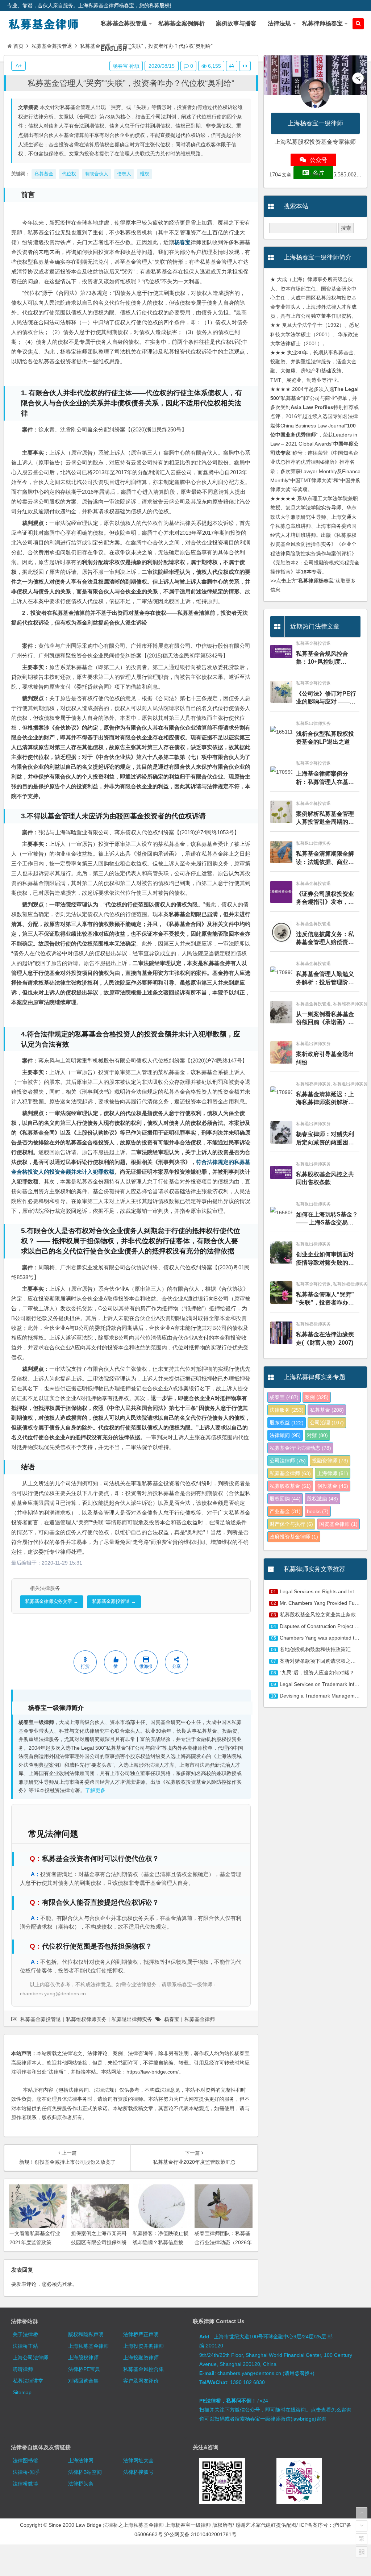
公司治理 (327, 1423)
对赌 (317, 1435)
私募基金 (327, 1410)
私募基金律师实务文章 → (52, 1601)
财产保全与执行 (291, 1524)
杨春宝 (182, 242)
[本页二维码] (362, 2552)
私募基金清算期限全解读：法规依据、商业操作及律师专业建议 (325, 858)
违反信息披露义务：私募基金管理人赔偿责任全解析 (325, 939)
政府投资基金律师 (294, 1537)
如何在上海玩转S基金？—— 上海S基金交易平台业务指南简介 (327, 1219)
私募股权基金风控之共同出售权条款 (325, 1178)
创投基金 (333, 1486)
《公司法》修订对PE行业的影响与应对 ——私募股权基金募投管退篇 (326, 698)
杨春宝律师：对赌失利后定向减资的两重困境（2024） (325, 1139)
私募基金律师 (200, 2019)
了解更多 (95, 1790)
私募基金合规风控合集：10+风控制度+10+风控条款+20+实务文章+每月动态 (326, 658)
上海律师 (333, 1473)
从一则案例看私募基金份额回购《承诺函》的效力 (325, 1019)
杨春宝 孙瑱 (126, 66)
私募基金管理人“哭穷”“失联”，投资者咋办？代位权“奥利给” (131, 83)
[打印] (232, 66)
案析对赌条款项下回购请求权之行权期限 (325, 1661)
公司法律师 (288, 1461)
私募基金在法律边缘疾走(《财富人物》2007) (325, 1338)
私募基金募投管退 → (114, 1601)
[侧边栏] (245, 66)
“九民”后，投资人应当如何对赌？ (317, 1673)
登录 (67, 2284)
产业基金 (285, 1511)
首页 (18, 46)
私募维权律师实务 (86, 2019)
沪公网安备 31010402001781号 (200, 2534)
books (318, 1511)
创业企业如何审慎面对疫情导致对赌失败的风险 (325, 1259)
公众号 (318, 160)
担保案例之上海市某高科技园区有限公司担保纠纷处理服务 (99, 2242)
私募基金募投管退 (52, 46)
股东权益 (287, 1423)
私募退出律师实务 (132, 2019)
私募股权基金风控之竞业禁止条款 (318, 1615)
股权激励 (322, 1499)
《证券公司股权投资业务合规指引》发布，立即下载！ (325, 899)
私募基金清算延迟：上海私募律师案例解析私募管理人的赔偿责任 (325, 1099)
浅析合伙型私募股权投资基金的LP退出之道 (325, 738)
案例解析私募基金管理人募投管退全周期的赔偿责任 (325, 819)
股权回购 (285, 1499)
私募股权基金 (290, 1486)
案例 (317, 1397)
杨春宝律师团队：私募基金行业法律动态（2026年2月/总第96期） (223, 2242)
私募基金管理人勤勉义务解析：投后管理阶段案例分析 (325, 979)
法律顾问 (285, 1435)
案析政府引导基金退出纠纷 (325, 1058)
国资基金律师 (338, 1524)
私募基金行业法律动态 (300, 1448)
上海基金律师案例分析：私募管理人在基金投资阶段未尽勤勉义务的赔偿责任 (325, 778)
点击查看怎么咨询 (331, 2410)
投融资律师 (330, 1461)
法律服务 (287, 1410)
